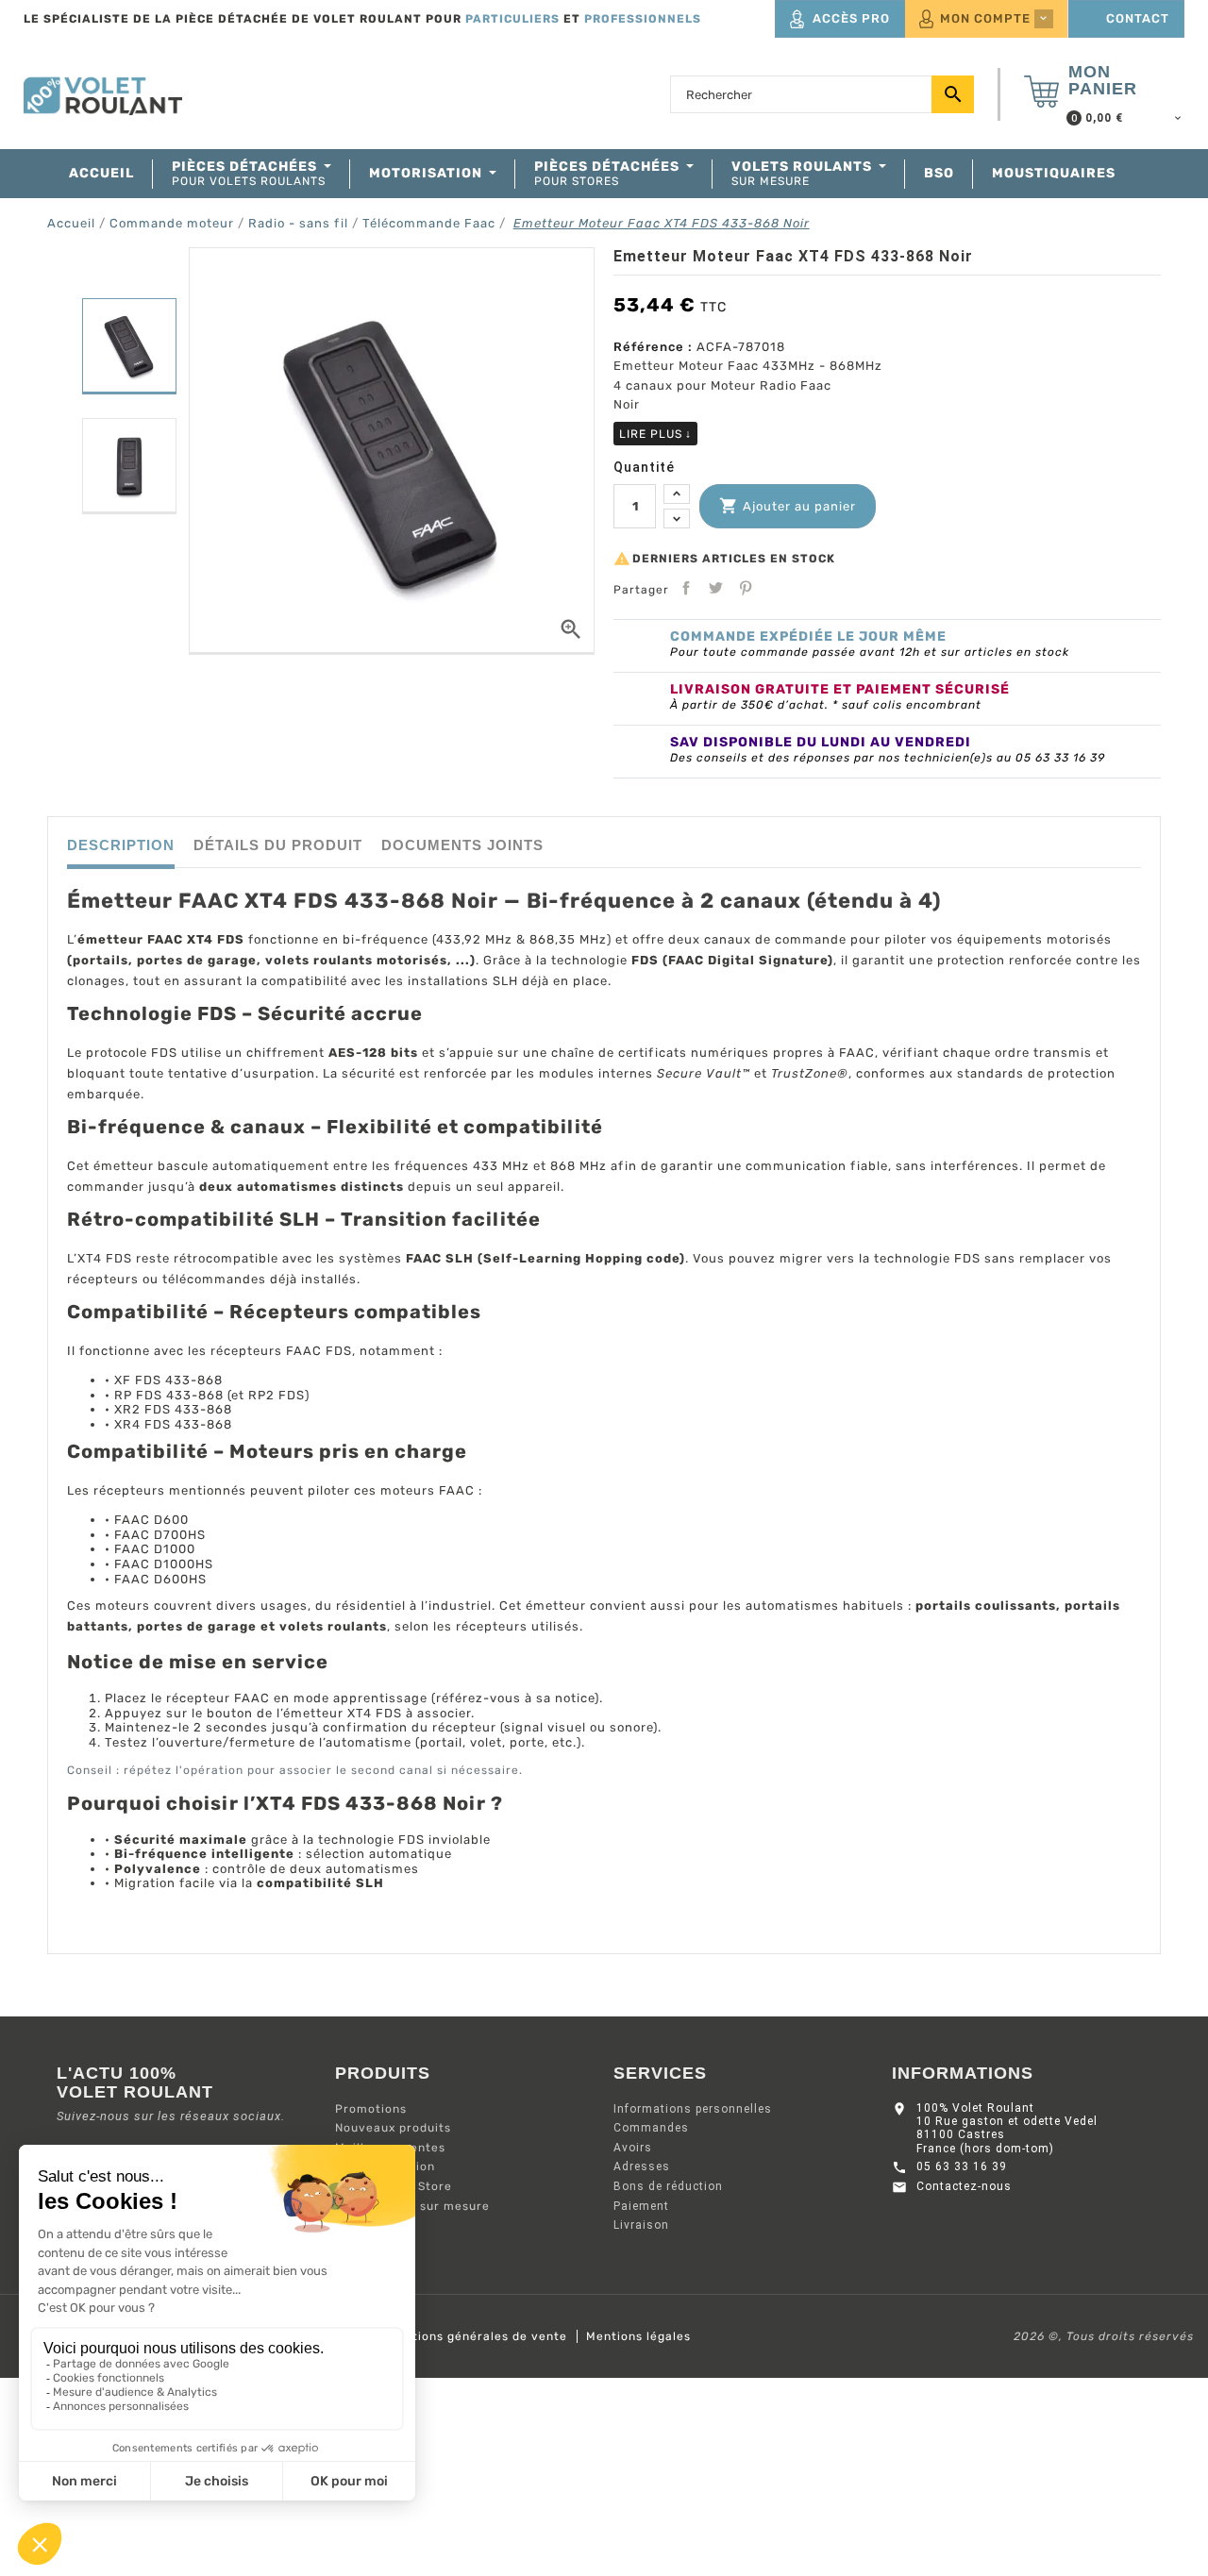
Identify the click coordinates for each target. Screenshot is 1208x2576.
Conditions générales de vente (472, 2336)
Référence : (653, 347)
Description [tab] (121, 845)
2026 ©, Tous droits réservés (1104, 2336)
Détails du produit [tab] (278, 845)
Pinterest (746, 588)
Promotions (371, 2109)
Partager (686, 588)
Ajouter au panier (788, 506)
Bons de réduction (668, 2186)
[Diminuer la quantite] (677, 519)
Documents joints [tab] (462, 845)
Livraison (641, 2225)
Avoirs (633, 2148)
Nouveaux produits (393, 2128)
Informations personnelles (693, 2109)
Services (660, 2073)
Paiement (641, 2206)
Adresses (642, 2166)
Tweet (715, 588)
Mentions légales (638, 2336)
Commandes (651, 2128)
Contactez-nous (964, 2186)
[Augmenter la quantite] (677, 494)
